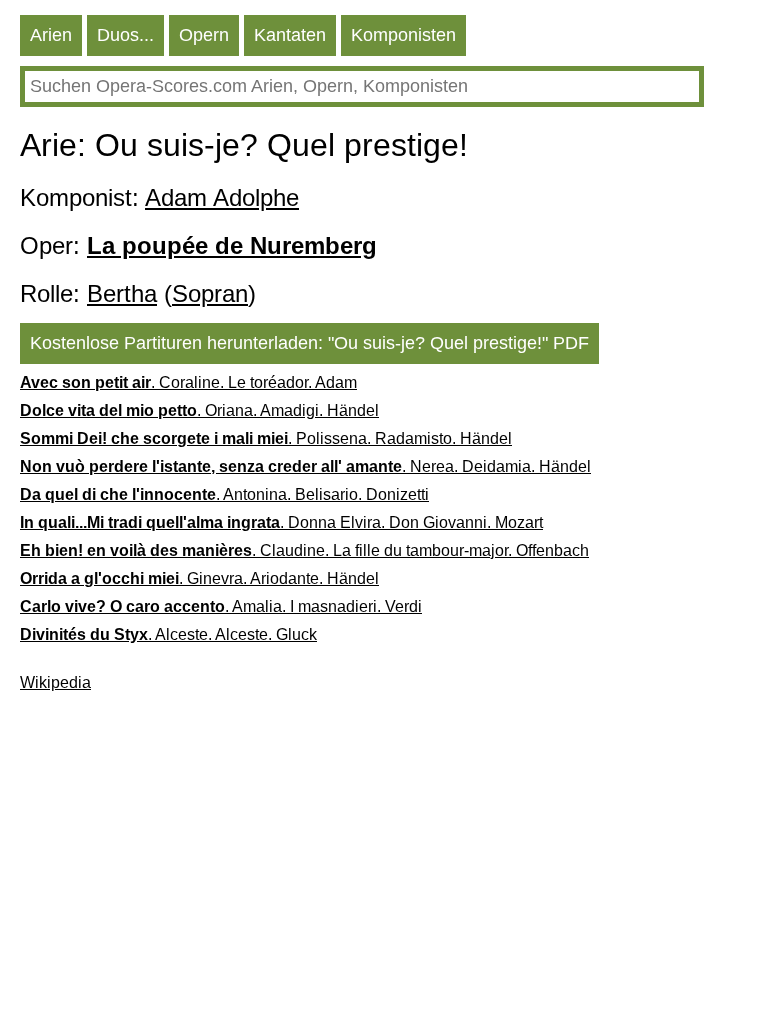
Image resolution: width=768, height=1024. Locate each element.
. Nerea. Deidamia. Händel (305, 466)
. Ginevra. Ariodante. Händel (199, 578)
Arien (51, 35)
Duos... (125, 35)
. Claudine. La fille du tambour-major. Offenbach (304, 550)
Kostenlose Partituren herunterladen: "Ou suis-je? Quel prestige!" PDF (309, 343)
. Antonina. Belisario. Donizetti (224, 494)
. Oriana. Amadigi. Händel (199, 410)
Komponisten (403, 35)
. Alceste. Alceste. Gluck (168, 634)
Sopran (210, 293)
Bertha (122, 293)
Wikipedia (55, 682)
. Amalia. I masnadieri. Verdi (221, 606)
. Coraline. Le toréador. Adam (188, 382)
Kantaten (290, 35)
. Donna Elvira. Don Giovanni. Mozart (281, 522)
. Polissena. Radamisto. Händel (266, 438)
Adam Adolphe (222, 197)
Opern (204, 35)
